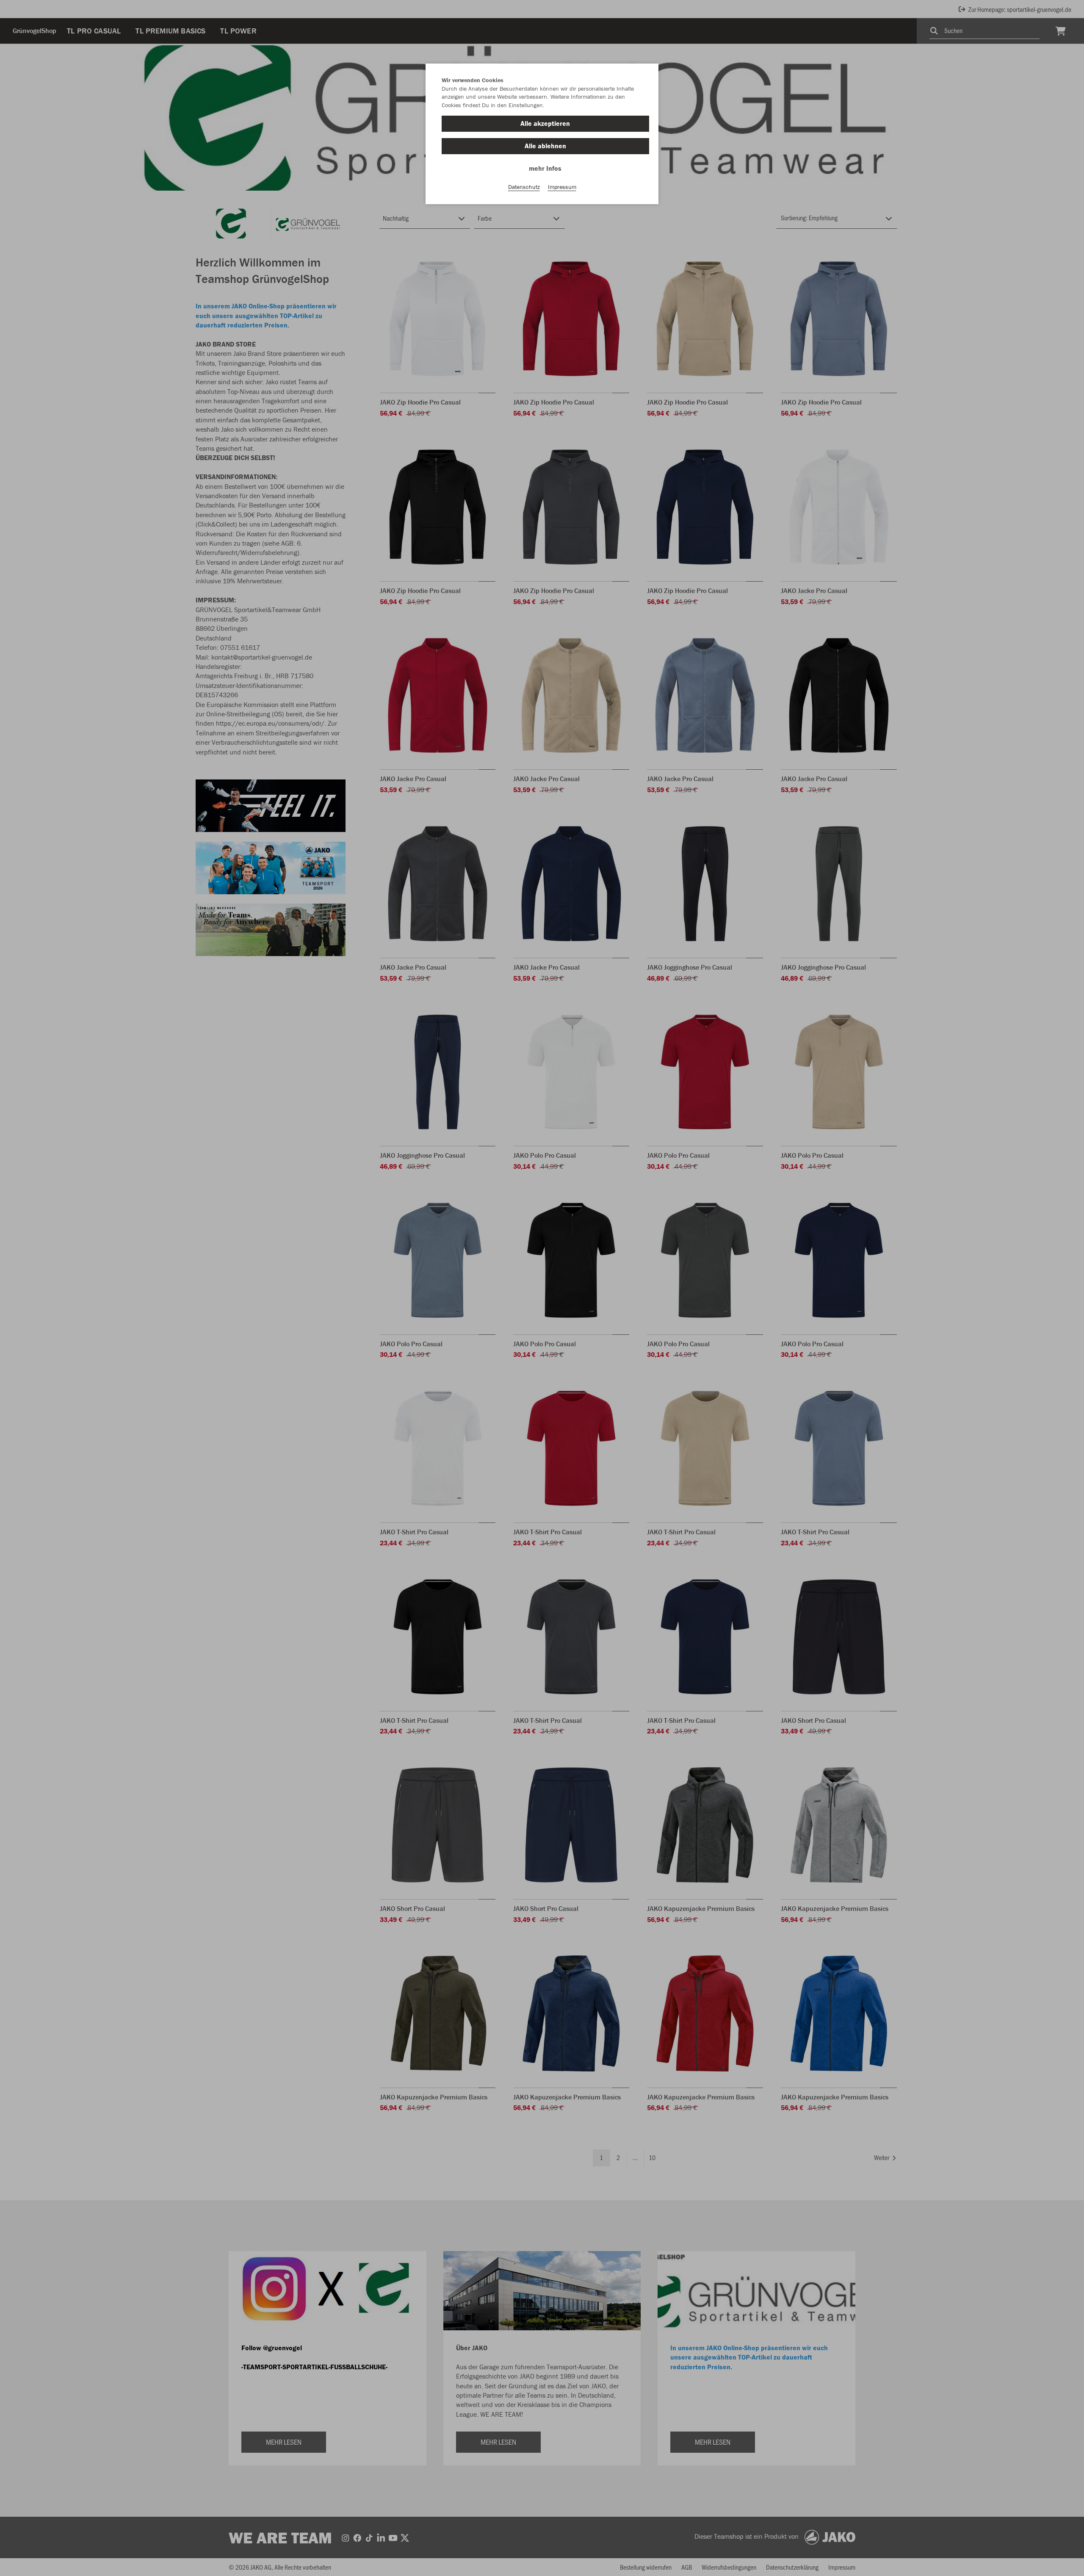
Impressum (562, 187)
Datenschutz (524, 187)
